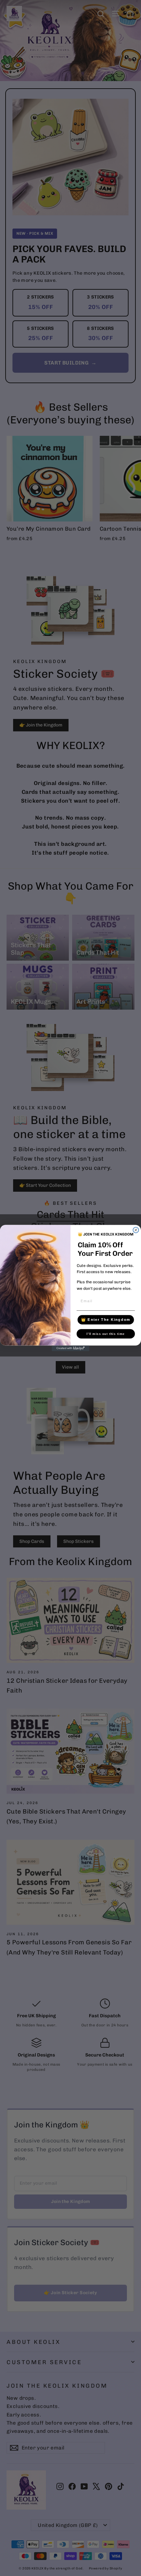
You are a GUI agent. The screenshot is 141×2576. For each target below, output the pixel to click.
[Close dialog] (136, 1230)
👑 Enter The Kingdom (106, 1320)
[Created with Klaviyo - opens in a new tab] (71, 1348)
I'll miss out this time (106, 1334)
